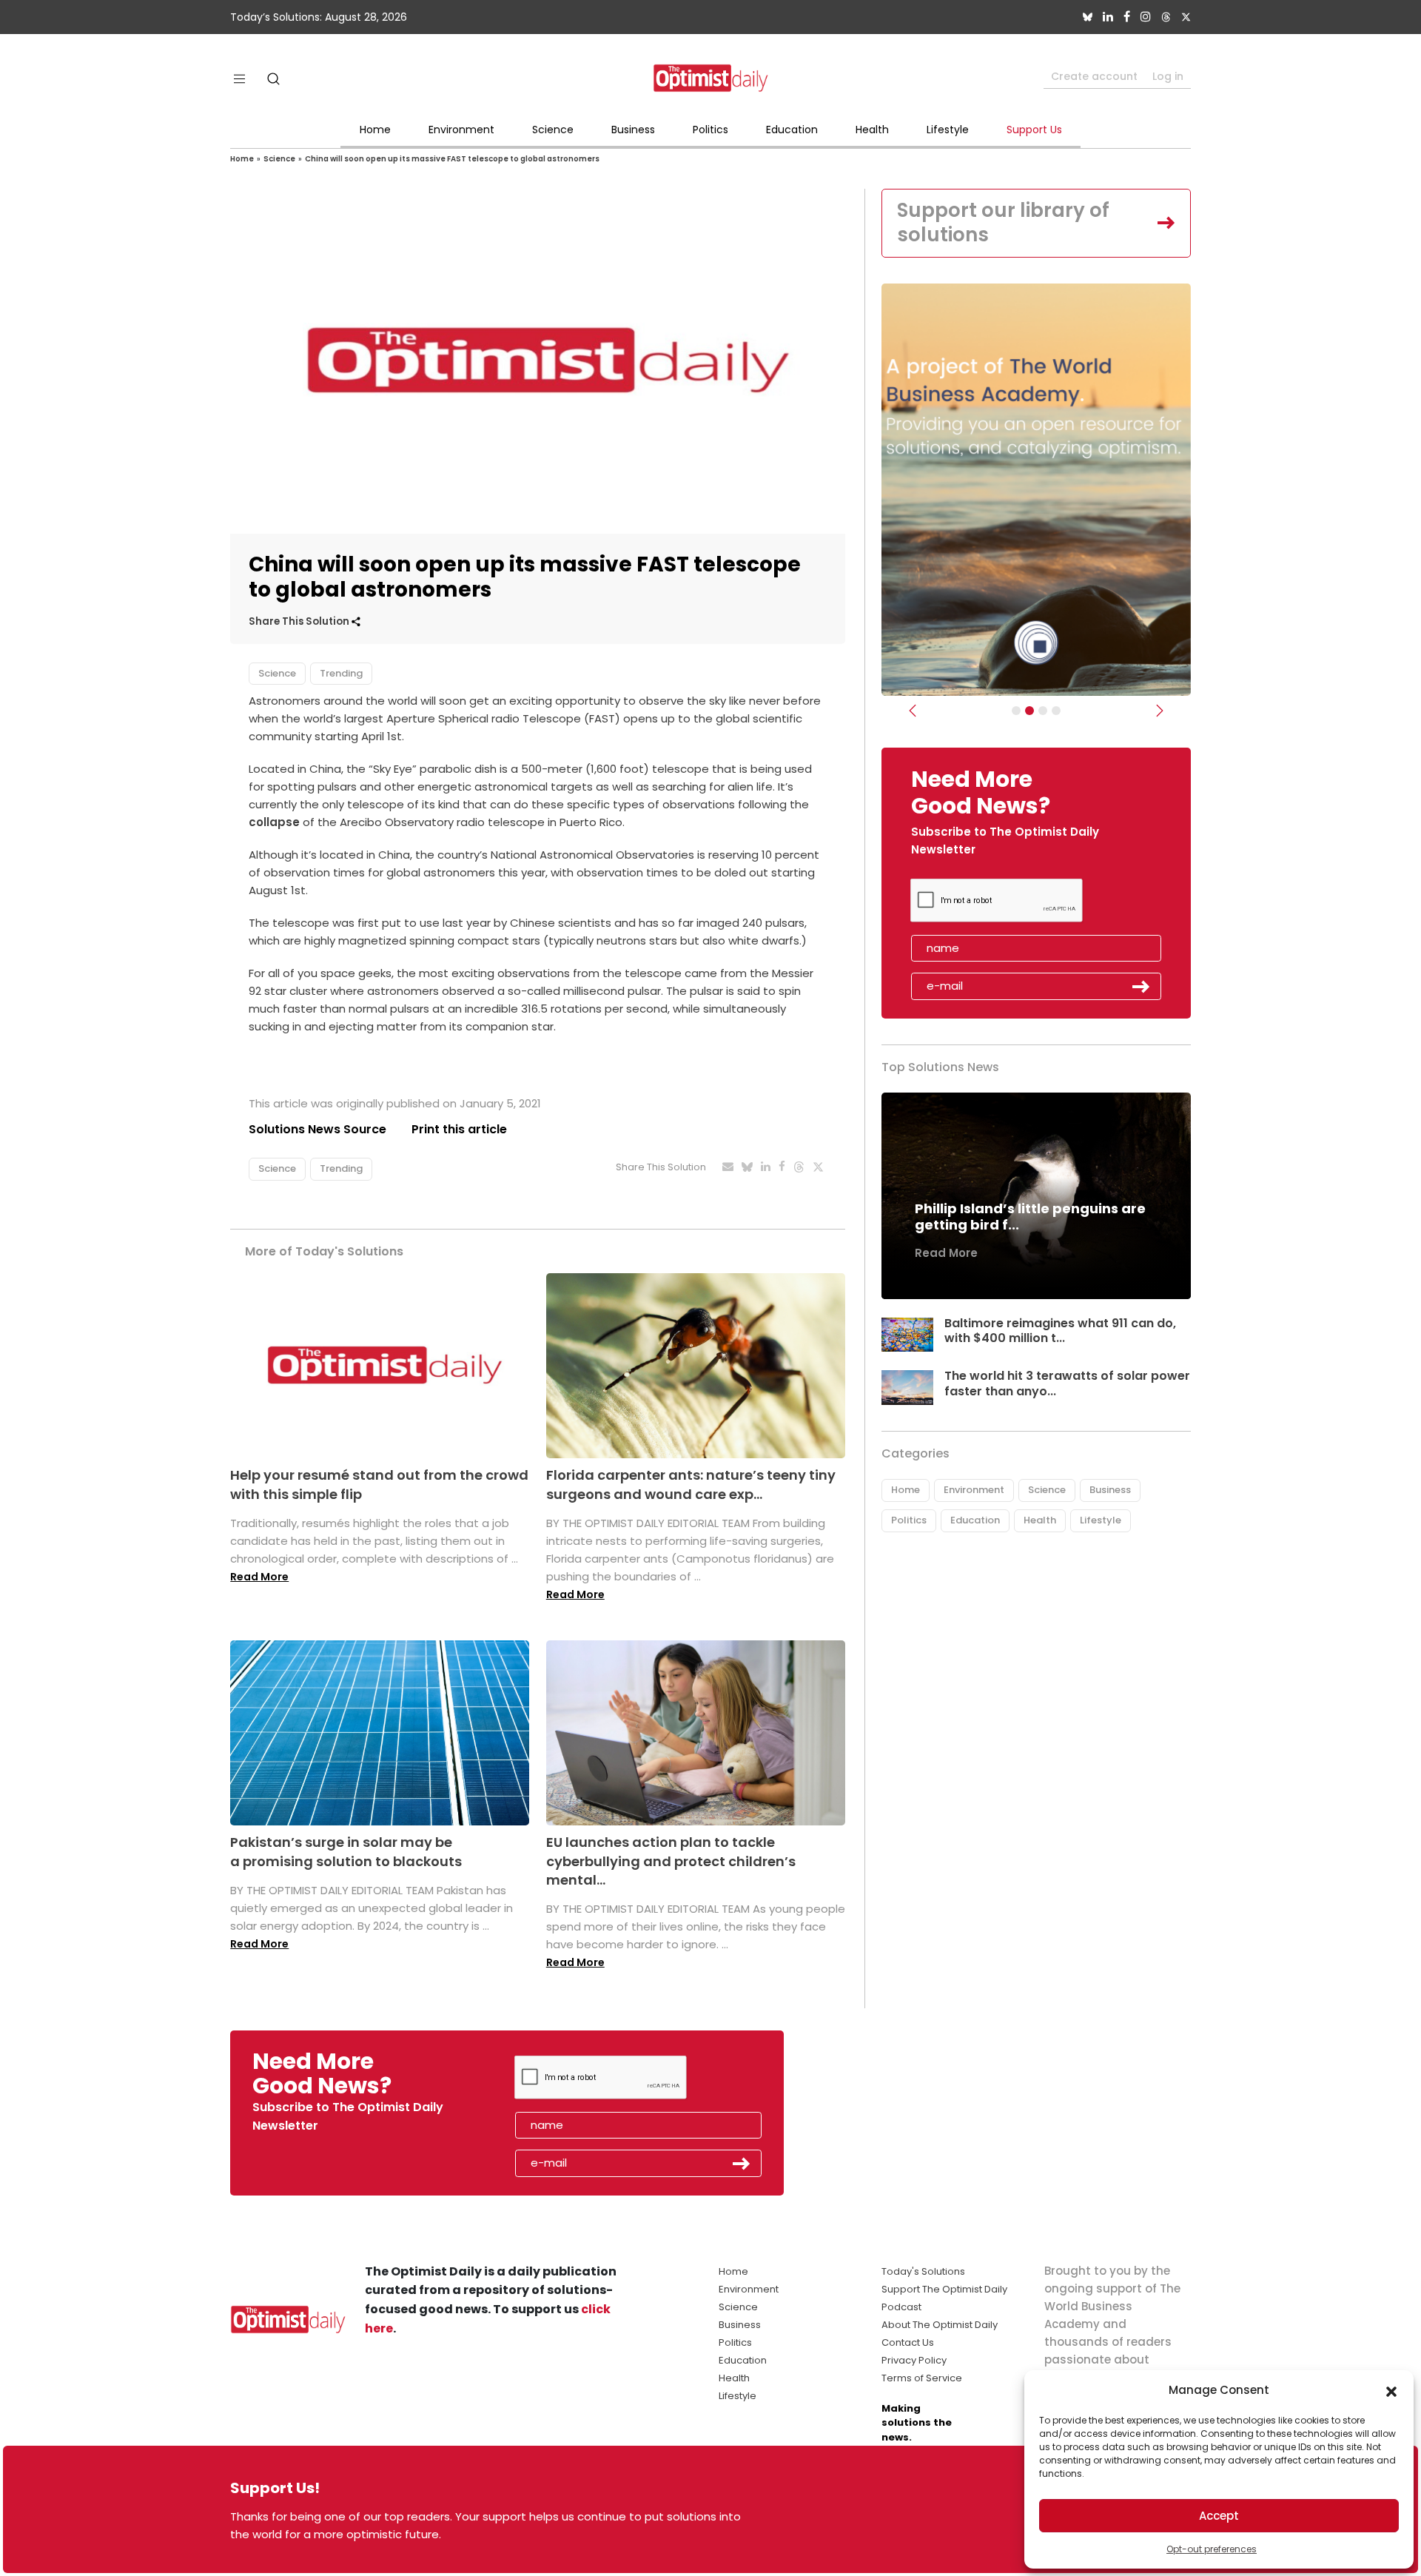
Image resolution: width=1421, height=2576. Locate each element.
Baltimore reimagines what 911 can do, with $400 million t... (1060, 1331)
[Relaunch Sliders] (1056, 711)
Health (872, 130)
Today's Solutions (923, 2271)
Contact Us (908, 2342)
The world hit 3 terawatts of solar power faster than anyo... (1067, 1383)
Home (375, 130)
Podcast (901, 2307)
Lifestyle (948, 130)
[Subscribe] (1016, 711)
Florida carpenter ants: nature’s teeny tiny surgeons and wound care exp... (691, 1484)
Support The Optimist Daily (944, 2289)
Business (633, 130)
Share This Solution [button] (300, 621)
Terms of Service (922, 2378)
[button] (1391, 2390)
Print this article (459, 1129)
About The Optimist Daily (940, 2325)
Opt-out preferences (1212, 2549)
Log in (1168, 76)
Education (792, 130)
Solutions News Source (318, 1129)
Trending (341, 673)
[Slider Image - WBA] (1029, 711)
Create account (1094, 76)
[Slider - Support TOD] (1043, 711)
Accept (1219, 2516)
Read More (259, 1577)
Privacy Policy (914, 2360)
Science (553, 130)
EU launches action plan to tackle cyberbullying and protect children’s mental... (671, 1861)
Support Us (1034, 130)
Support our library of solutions (1003, 223)
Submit (1141, 987)
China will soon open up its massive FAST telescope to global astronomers (452, 159)
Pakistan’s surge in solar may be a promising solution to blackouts (346, 1851)
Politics (710, 130)
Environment (461, 130)
